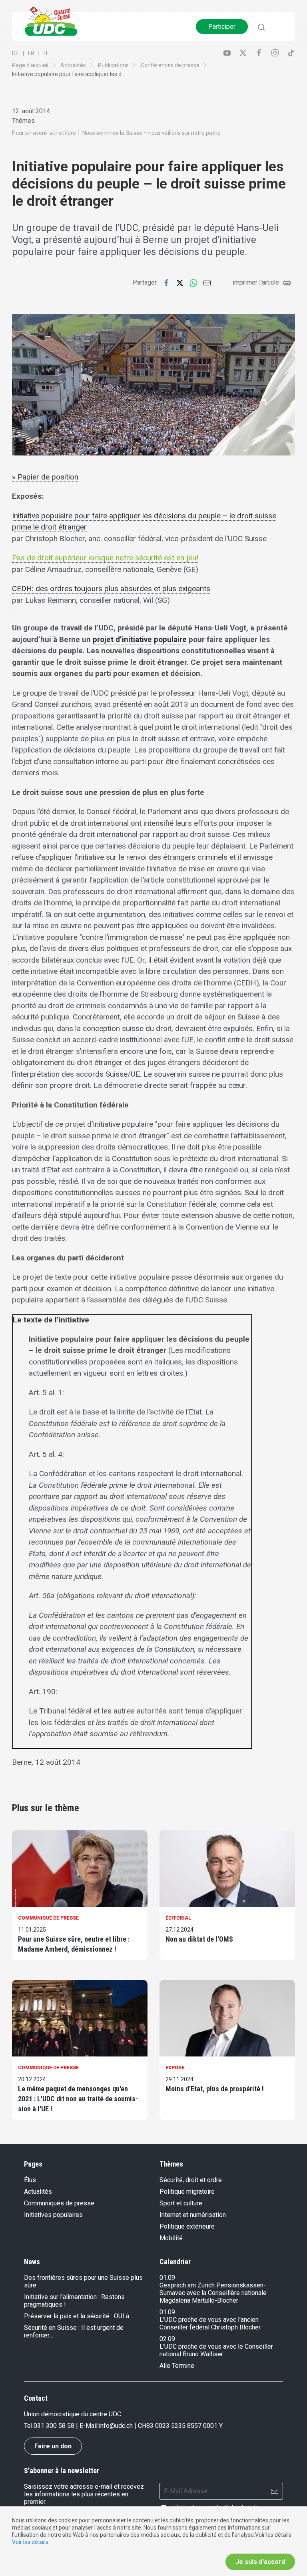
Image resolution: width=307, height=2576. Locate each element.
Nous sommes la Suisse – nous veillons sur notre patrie (152, 133)
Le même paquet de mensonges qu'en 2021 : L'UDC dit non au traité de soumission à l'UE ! (78, 2099)
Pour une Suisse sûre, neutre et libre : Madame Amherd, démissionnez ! (74, 1944)
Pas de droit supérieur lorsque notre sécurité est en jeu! (105, 558)
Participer (222, 27)
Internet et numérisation (193, 2215)
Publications (113, 65)
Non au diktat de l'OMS (199, 1939)
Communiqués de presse (59, 2203)
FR (31, 53)
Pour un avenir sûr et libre (44, 133)
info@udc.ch (116, 2426)
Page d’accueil (30, 65)
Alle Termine (177, 2366)
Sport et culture (181, 2203)
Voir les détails (30, 2542)
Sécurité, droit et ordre (191, 2180)
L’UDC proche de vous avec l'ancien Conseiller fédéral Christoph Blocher (210, 2323)
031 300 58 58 (54, 2426)
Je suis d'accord (260, 2562)
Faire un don (53, 2446)
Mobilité (171, 2238)
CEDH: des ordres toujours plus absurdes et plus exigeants (111, 589)
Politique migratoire (187, 2192)
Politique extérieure (187, 2226)
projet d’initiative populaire (140, 639)
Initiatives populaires (53, 2215)
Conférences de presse (170, 65)
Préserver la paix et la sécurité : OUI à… (79, 2316)
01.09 (167, 2278)
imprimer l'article (256, 282)
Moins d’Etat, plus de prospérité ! (215, 2089)
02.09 (167, 2339)
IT (46, 53)
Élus (30, 2180)
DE (15, 53)
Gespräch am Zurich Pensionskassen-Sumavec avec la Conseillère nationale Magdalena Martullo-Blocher (213, 2293)
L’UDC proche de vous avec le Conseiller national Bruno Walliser (216, 2350)
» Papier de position (45, 477)
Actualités (73, 65)
